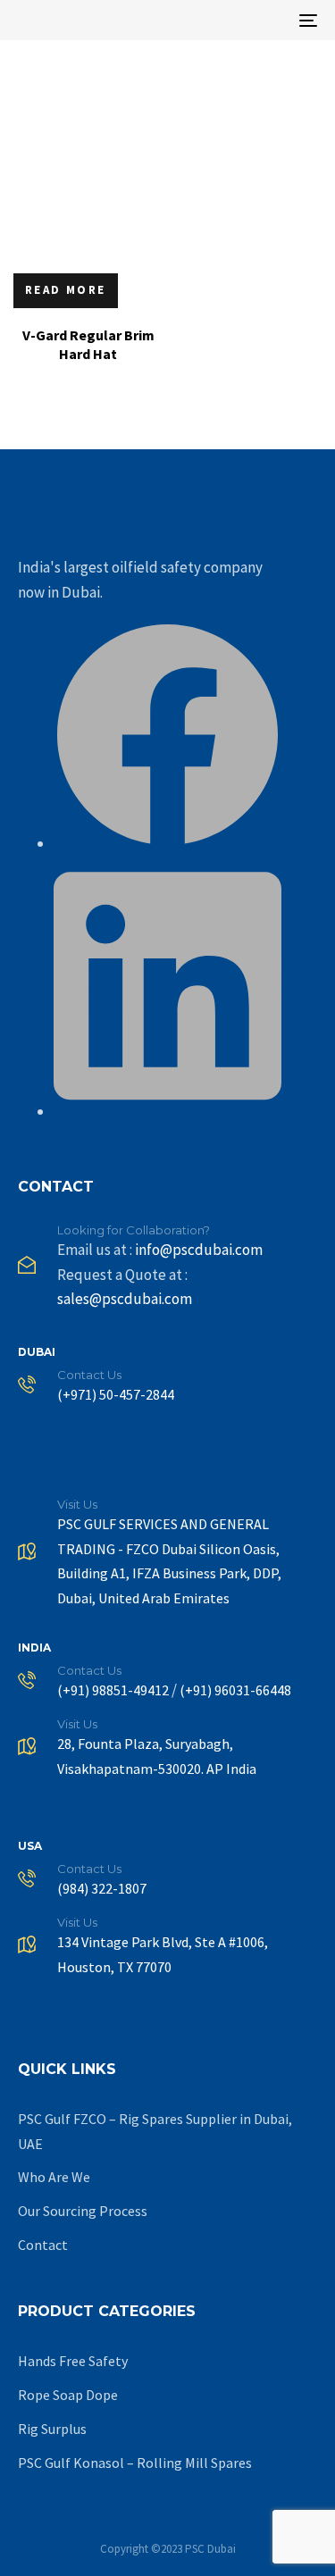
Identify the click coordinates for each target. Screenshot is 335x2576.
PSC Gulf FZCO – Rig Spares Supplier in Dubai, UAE (155, 2131)
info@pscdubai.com (199, 1250)
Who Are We (54, 2177)
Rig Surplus (52, 2429)
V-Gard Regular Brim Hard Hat (88, 344)
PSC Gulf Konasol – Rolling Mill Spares (135, 2463)
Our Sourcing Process (83, 2211)
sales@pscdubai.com (125, 1299)
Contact (43, 2245)
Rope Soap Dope (68, 2395)
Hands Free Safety (73, 2361)
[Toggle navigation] (267, 20)
